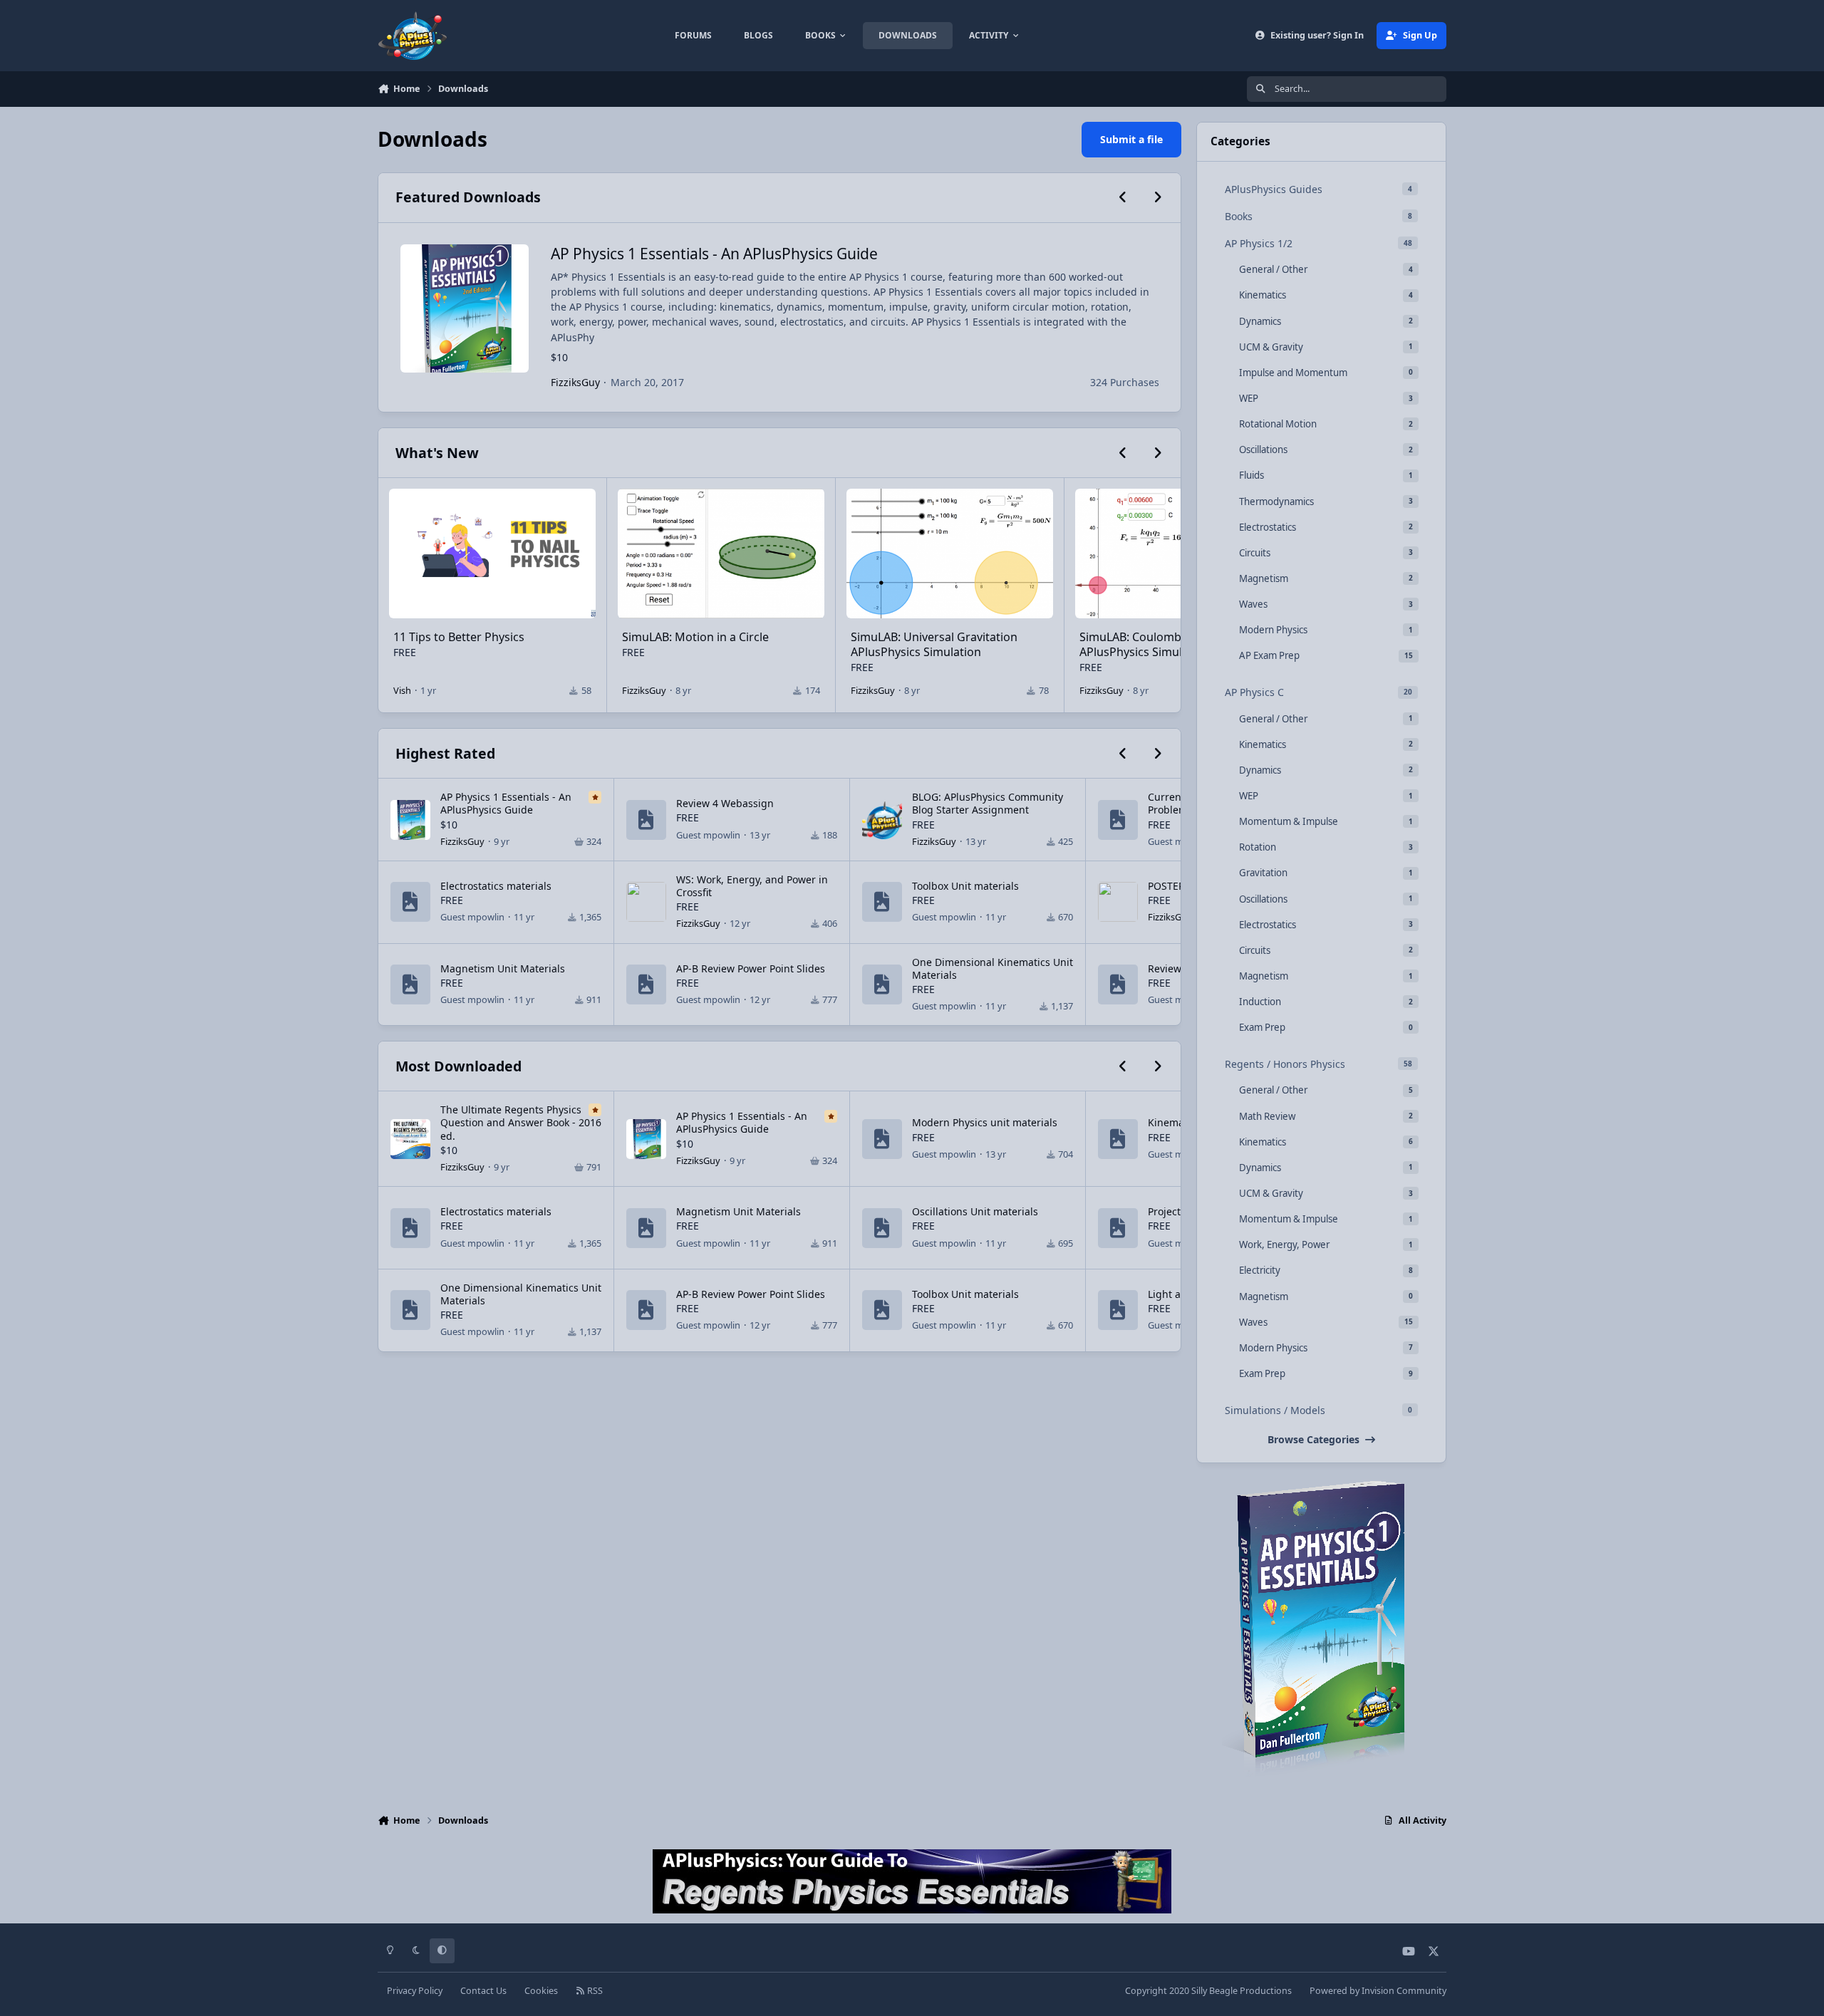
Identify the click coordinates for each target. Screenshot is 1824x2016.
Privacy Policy (415, 1991)
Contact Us (483, 1991)
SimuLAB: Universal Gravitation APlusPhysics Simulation (934, 644)
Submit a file (1131, 139)
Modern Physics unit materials (985, 1122)
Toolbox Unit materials (965, 886)
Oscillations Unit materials (975, 1211)
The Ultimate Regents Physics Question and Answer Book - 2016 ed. (521, 1122)
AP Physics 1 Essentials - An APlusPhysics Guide (714, 254)
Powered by (1378, 1991)
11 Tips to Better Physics (459, 637)
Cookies (541, 1991)
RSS (594, 1991)
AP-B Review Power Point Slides (751, 968)
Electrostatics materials (496, 886)
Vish (402, 690)
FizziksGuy (575, 382)
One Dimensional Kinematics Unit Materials (993, 968)
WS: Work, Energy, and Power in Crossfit (752, 886)
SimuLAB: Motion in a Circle (695, 637)
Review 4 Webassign (725, 803)
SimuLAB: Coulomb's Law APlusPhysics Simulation (1147, 644)
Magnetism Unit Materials (503, 968)
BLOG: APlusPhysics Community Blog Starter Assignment (988, 803)
